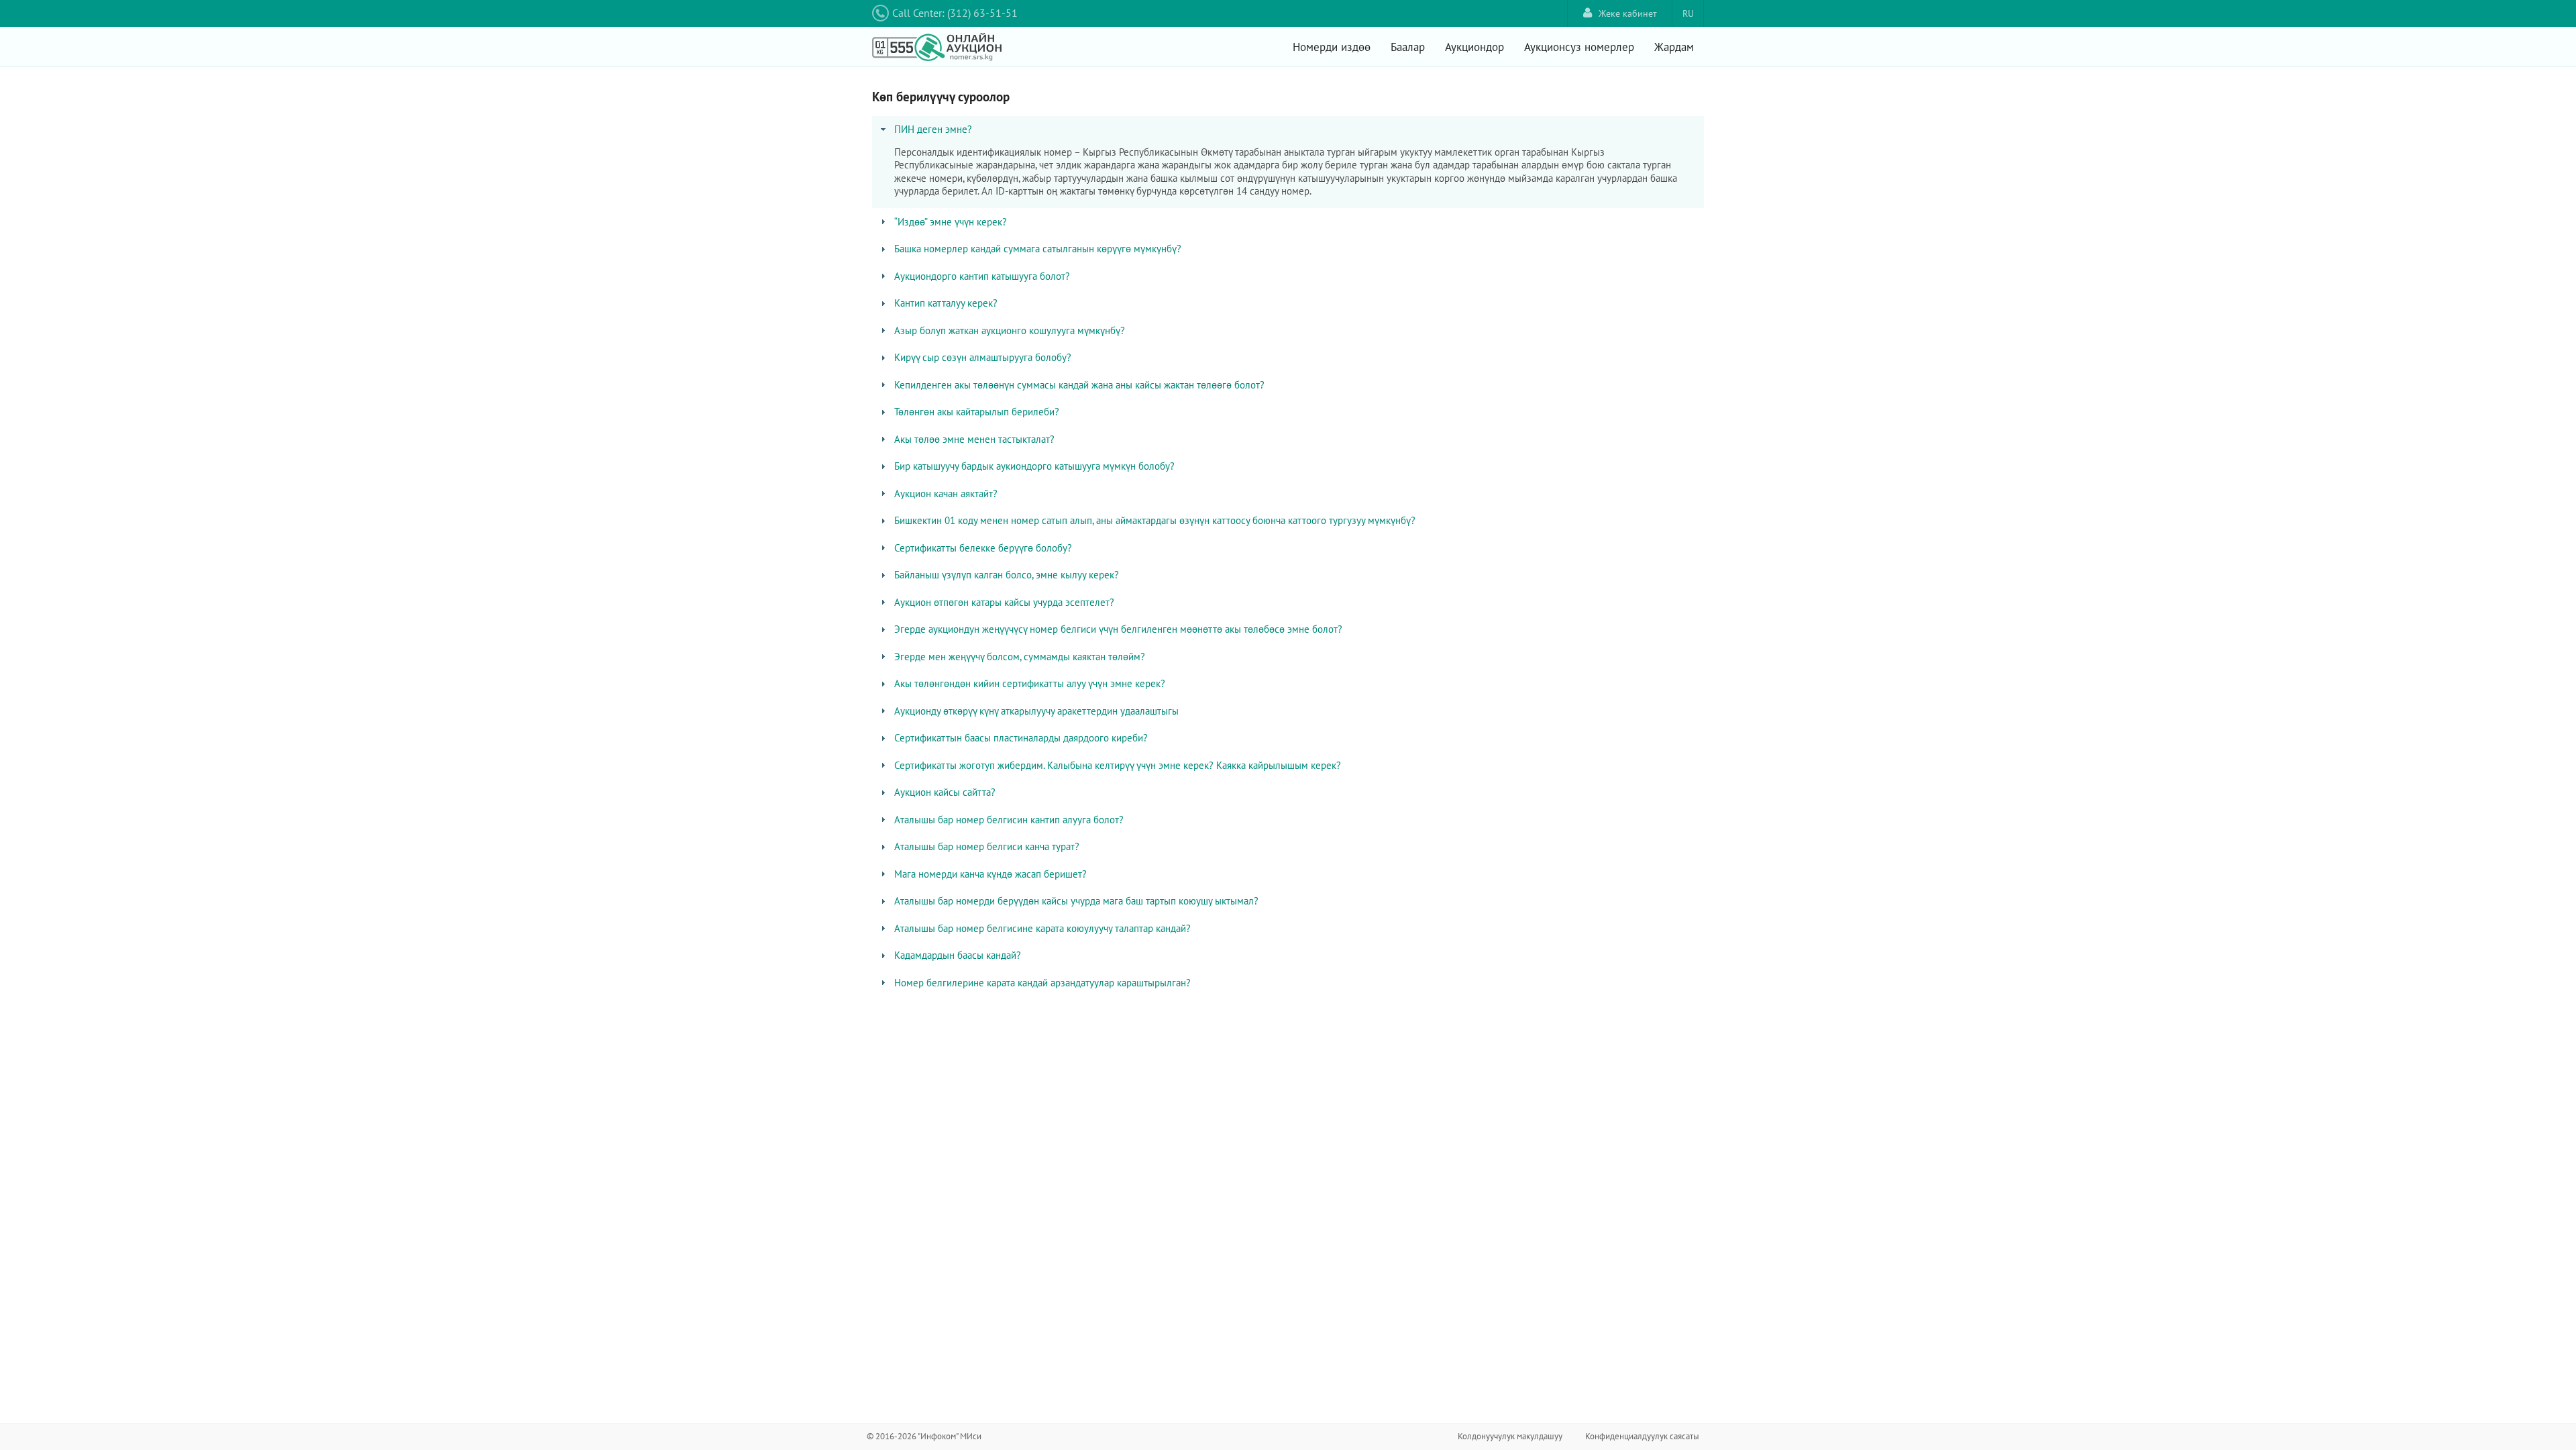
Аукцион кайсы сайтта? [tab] (945, 792)
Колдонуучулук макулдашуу (1510, 1436)
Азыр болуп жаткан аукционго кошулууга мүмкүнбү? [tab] (1010, 330)
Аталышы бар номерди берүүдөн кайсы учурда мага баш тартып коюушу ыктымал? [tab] (1076, 901)
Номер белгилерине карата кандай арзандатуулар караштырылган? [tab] (1042, 983)
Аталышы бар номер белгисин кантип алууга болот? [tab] (1009, 820)
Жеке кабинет (1628, 13)
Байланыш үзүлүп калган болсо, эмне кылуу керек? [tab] (1007, 575)
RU (1688, 13)
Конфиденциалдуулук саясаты (1642, 1436)
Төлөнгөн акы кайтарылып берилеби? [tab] (977, 412)
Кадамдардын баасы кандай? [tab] (958, 955)
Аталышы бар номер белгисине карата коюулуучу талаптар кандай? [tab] (1042, 928)
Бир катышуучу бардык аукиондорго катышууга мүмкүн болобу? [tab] (1034, 466)
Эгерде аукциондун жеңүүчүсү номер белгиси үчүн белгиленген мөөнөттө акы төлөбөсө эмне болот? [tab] (1118, 629)
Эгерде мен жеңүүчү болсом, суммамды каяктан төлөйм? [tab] (1020, 657)
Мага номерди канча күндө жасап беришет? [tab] (990, 874)
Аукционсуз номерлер (1579, 47)
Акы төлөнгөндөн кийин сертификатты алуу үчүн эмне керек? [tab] (1030, 683)
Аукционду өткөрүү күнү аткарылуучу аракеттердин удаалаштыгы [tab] (1036, 711)
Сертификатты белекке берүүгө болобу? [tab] (983, 548)
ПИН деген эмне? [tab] (933, 129)
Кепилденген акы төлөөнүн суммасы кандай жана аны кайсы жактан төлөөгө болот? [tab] (1079, 385)
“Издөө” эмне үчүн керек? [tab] (951, 222)
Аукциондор (1474, 47)
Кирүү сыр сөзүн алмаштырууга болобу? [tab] (983, 357)
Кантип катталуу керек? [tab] (946, 303)
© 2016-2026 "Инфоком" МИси (924, 1436)
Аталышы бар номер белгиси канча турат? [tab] (987, 846)
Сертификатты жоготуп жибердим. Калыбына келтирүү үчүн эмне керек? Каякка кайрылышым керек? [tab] (1118, 765)
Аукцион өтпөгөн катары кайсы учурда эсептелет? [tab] (1004, 602)
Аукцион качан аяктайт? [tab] (946, 494)
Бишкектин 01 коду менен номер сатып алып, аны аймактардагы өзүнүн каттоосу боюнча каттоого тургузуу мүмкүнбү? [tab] (1155, 520)
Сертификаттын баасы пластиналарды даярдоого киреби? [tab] (1021, 738)
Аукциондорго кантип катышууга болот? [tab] (982, 276)
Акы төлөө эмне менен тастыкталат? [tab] (974, 439)
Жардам (1674, 47)
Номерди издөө (1332, 47)
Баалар (1408, 47)
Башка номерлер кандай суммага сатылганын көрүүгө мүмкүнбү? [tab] (1038, 249)
